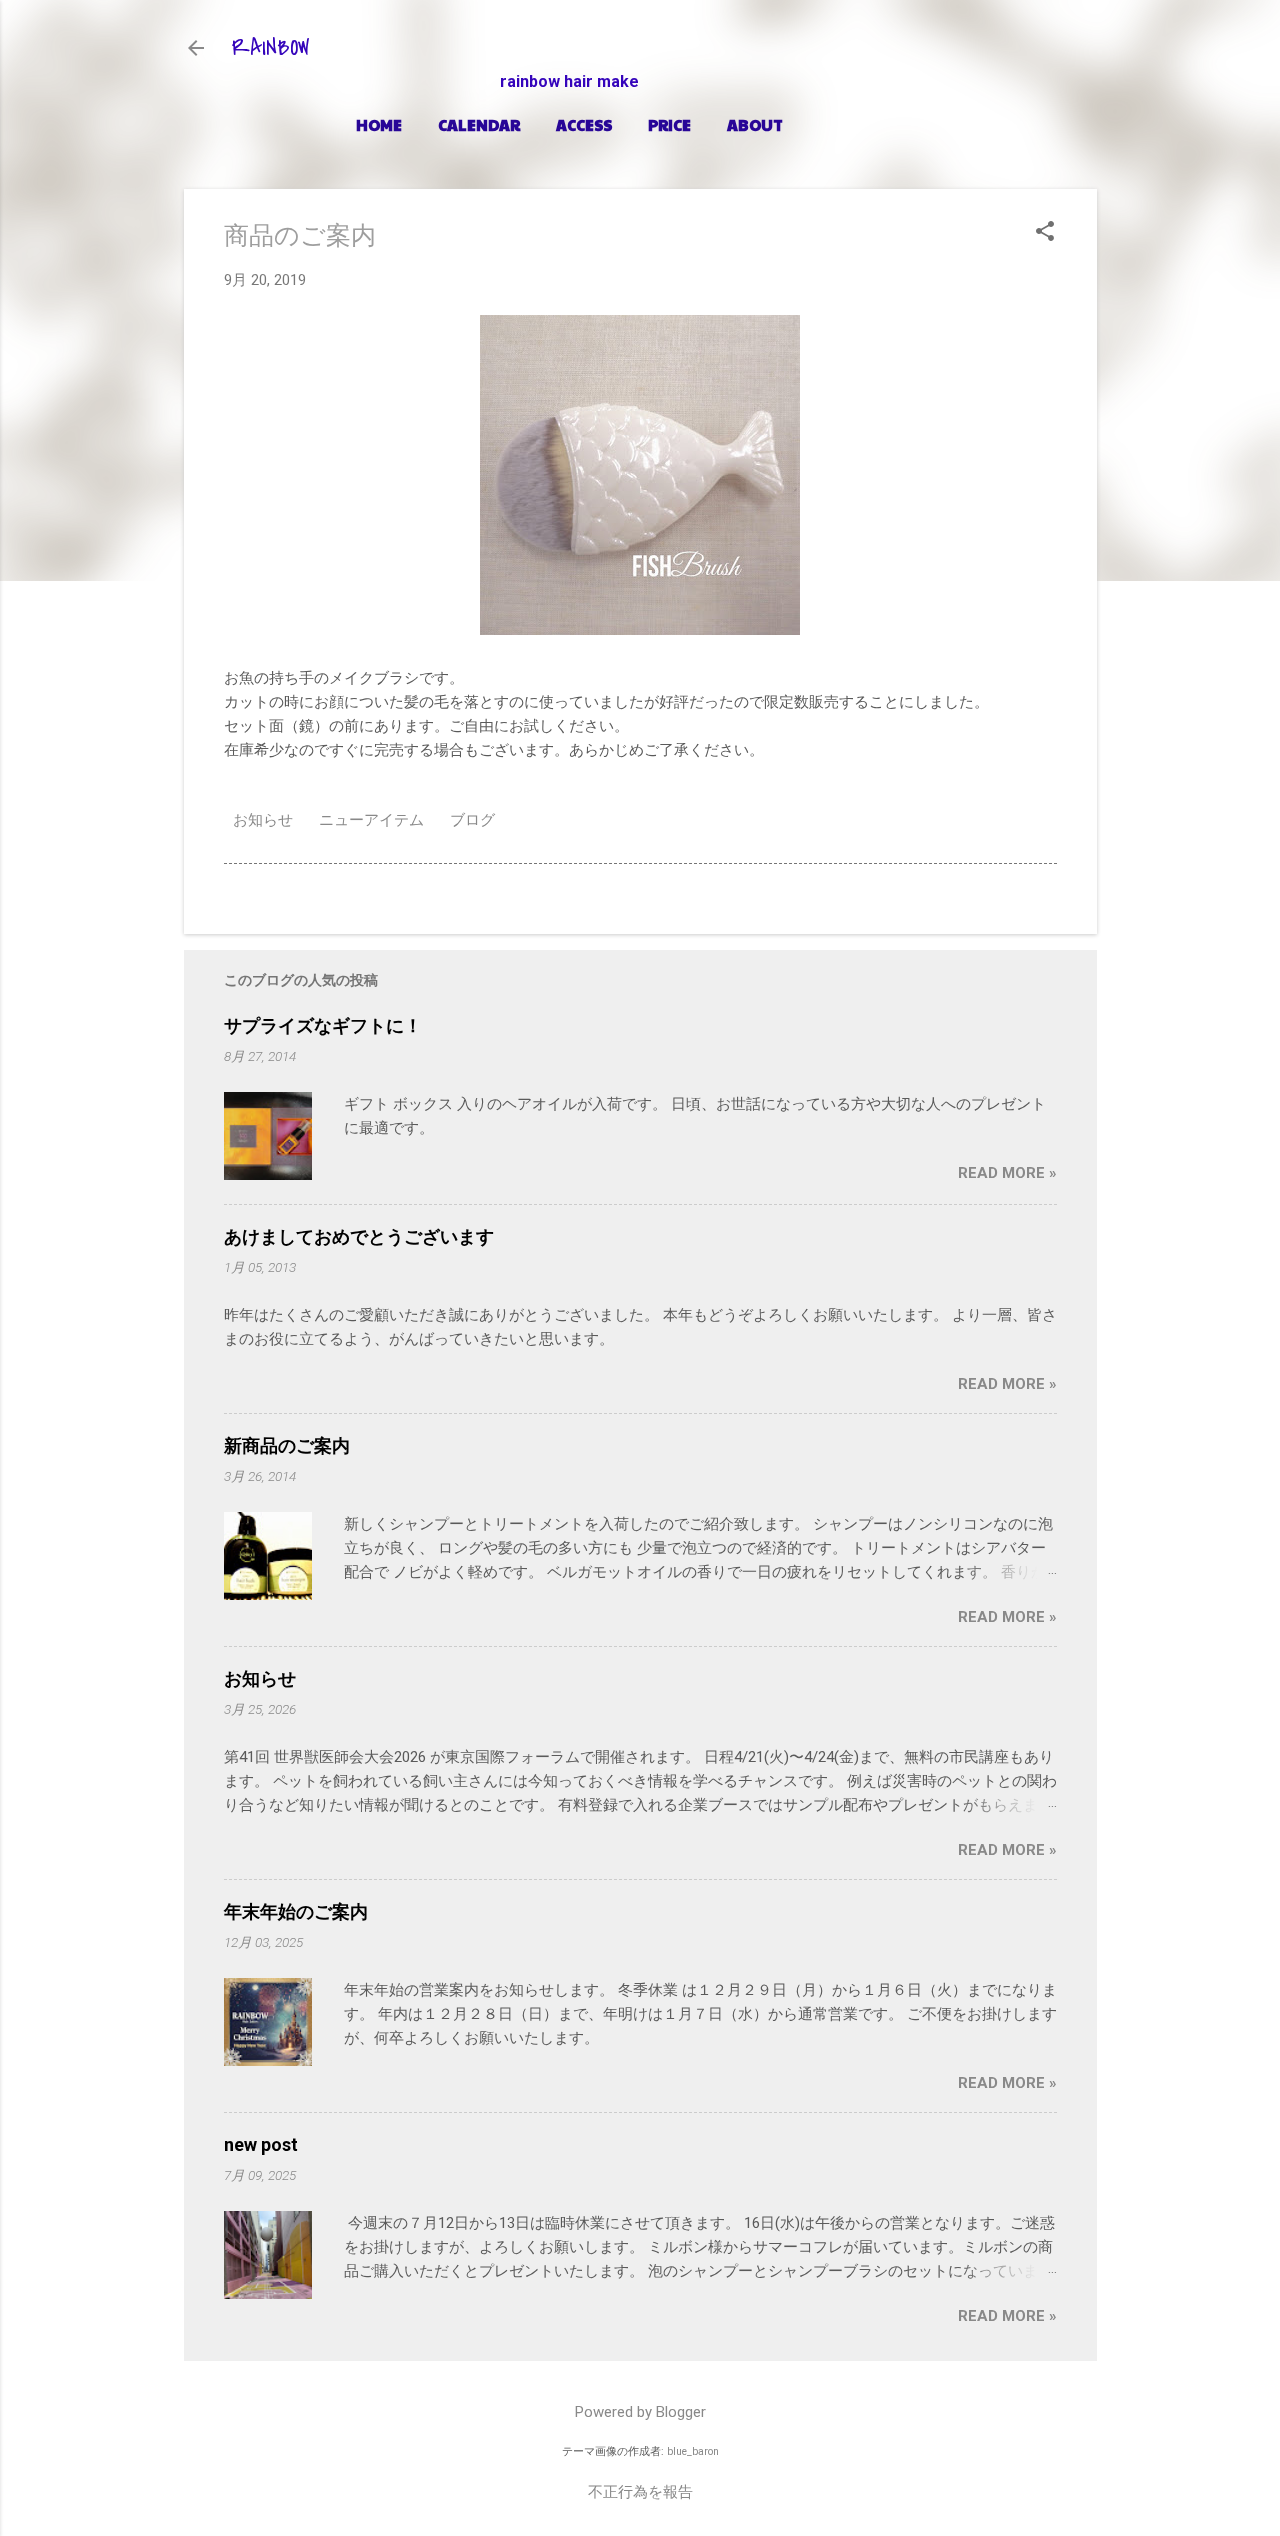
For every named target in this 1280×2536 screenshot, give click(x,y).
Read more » (1007, 1173)
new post (261, 2144)
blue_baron (693, 2451)
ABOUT (755, 124)
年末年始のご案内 (296, 1911)
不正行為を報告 (640, 2492)
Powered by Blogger (640, 2412)
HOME (379, 124)
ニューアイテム (371, 820)
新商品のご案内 (287, 1445)
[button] (1045, 233)
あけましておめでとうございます (359, 1236)
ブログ (472, 820)
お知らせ (263, 820)
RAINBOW (271, 48)
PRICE (669, 124)
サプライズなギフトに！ (323, 1025)
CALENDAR (479, 124)
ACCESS (584, 124)
